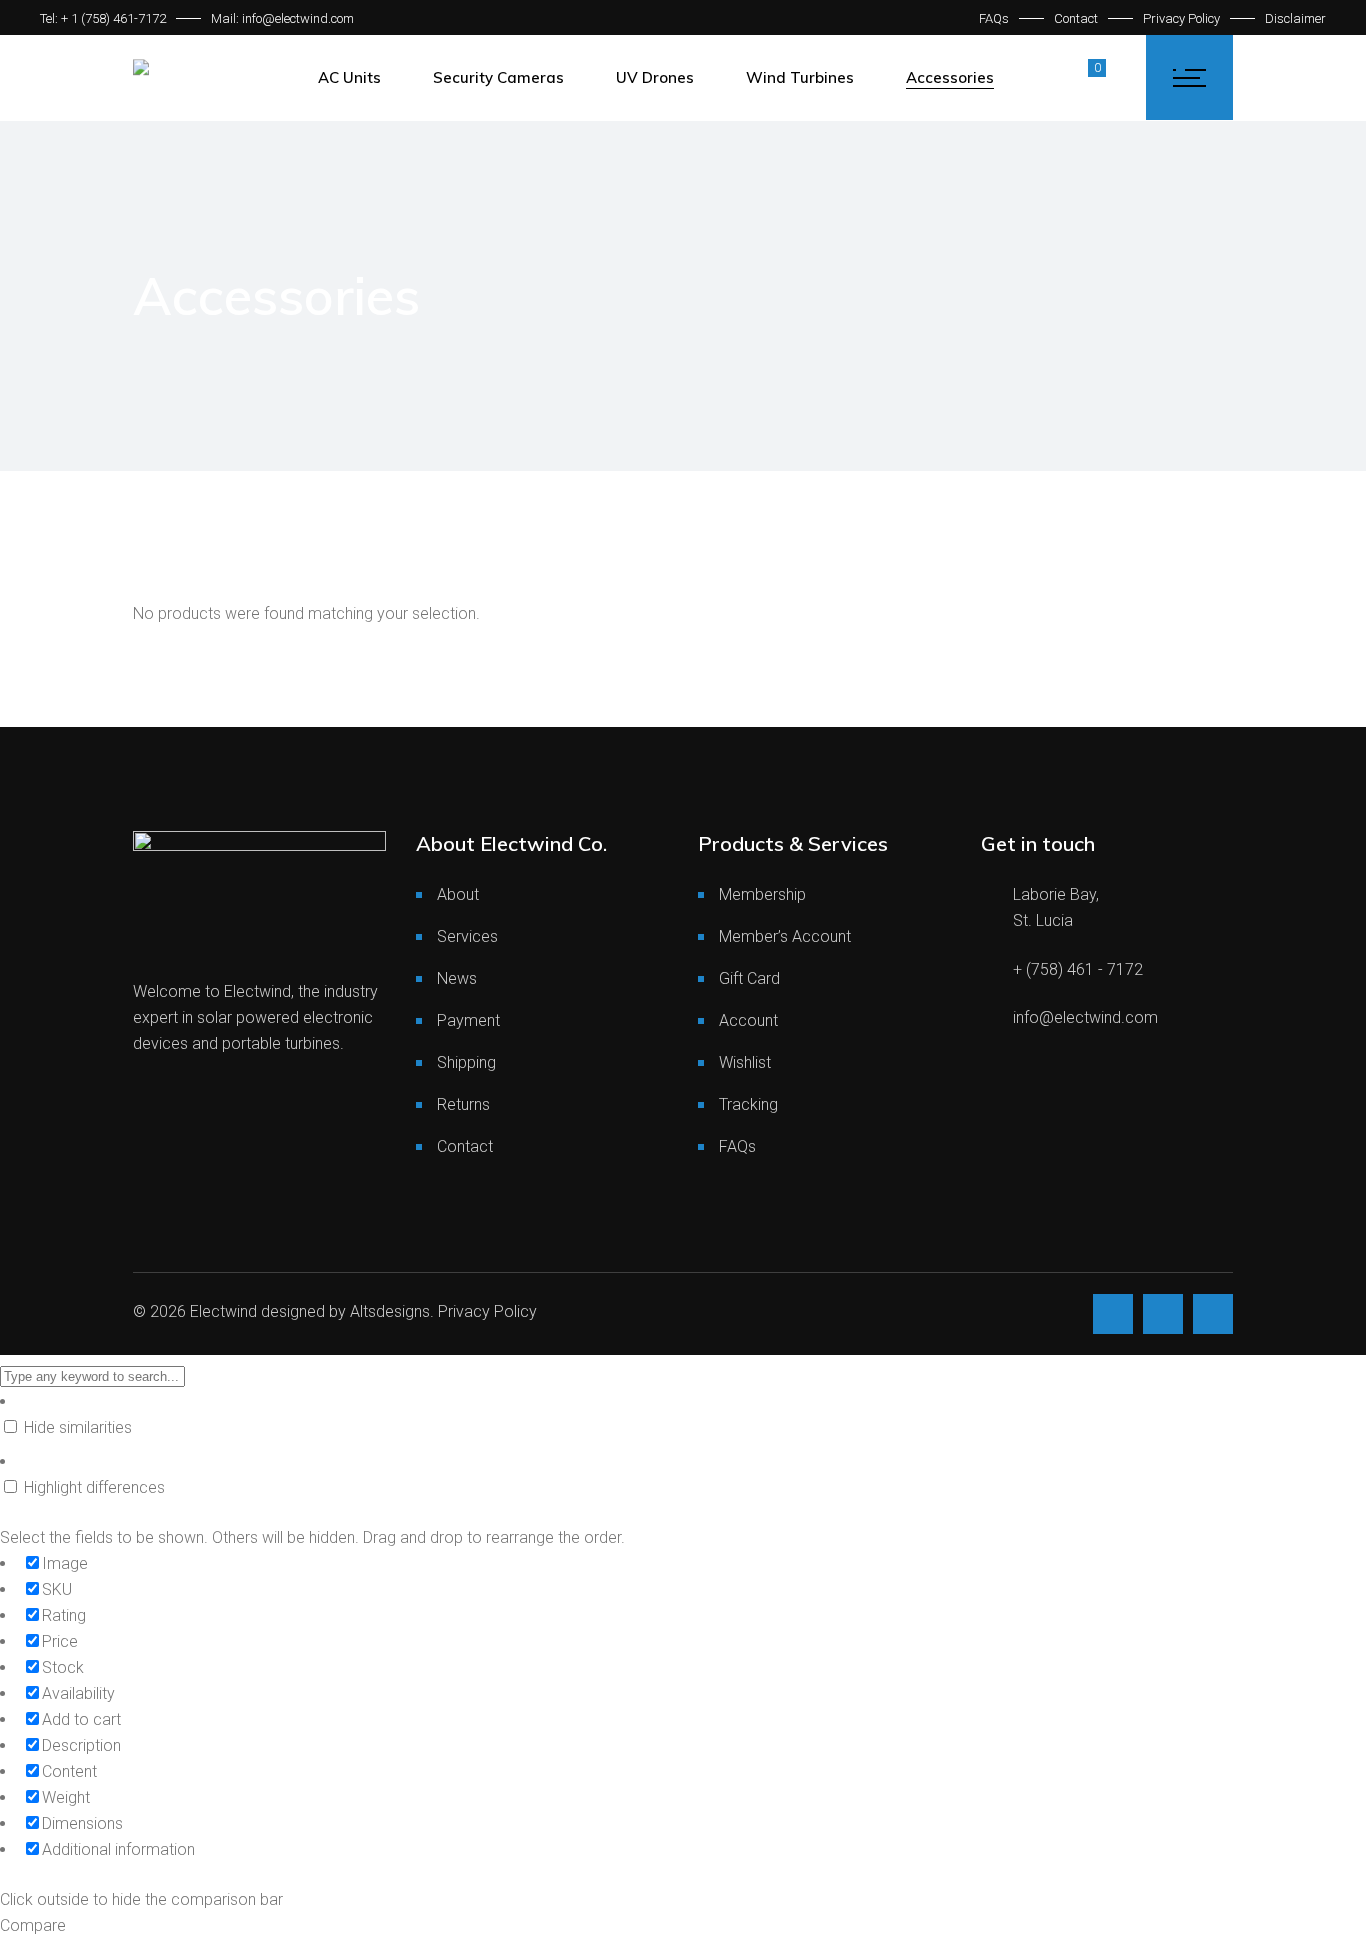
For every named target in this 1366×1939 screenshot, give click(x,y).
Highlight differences (92, 1487)
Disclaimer (1295, 18)
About (458, 894)
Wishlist (745, 1062)
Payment (468, 1020)
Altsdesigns (390, 1311)
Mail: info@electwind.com (282, 18)
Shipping (466, 1062)
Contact (1076, 18)
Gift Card (749, 978)
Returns (463, 1104)
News (457, 978)
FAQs (994, 18)
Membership (762, 894)
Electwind (223, 1311)
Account (748, 1020)
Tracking (748, 1104)
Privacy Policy (1181, 18)
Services (467, 936)
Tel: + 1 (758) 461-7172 (103, 18)
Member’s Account (785, 936)
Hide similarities (76, 1427)
